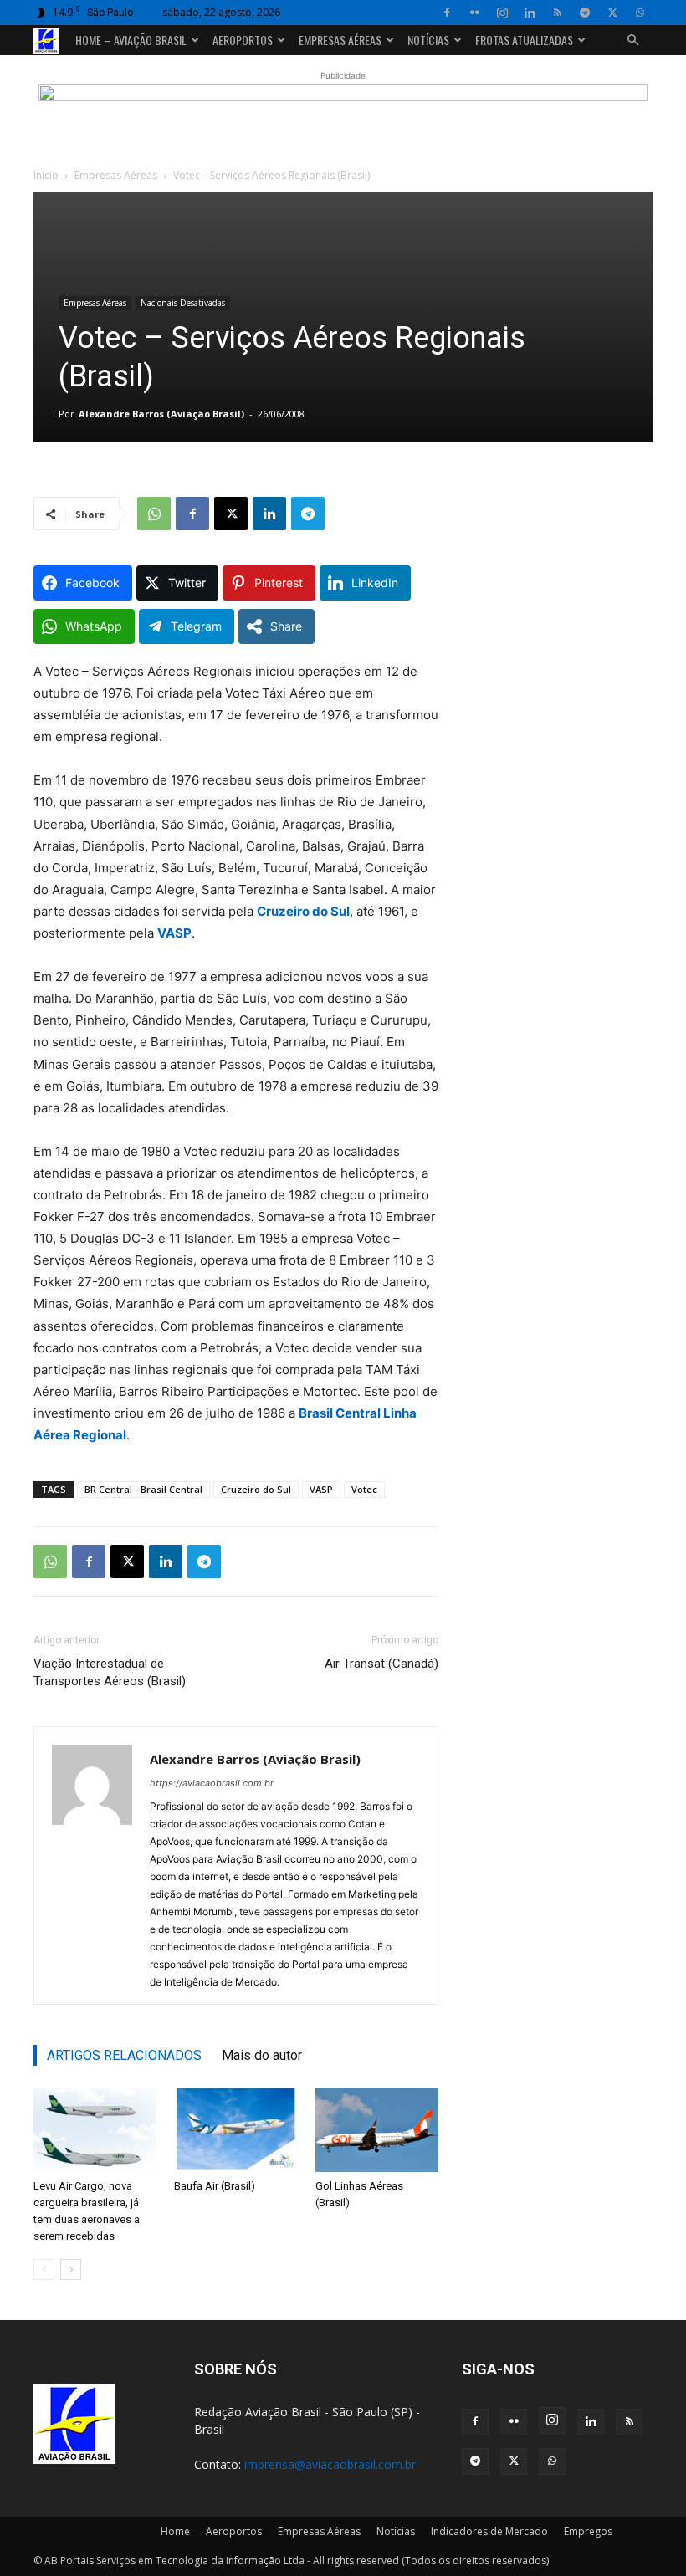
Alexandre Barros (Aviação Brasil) (161, 414)
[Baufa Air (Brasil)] (235, 2130)
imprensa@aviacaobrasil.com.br (330, 2464)
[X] (612, 13)
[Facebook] (447, 13)
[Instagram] (502, 13)
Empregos (588, 2531)
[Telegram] (585, 13)
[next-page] (71, 2269)
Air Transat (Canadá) (381, 1664)
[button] (632, 41)
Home (175, 2531)
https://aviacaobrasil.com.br (212, 1783)
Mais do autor (262, 2055)
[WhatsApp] (640, 13)
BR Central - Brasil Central (143, 1489)
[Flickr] (474, 13)
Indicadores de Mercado (489, 2531)
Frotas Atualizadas (524, 40)
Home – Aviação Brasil (131, 40)
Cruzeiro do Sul (256, 1489)
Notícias (428, 40)
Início (46, 175)
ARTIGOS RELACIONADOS (124, 2055)
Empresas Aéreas (340, 40)
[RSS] (557, 13)
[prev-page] (44, 2269)
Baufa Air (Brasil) (215, 2186)
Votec (364, 1489)
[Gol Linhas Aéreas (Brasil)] (377, 2130)
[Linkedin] (530, 13)
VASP (321, 1489)
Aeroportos (243, 40)
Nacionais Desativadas (183, 303)
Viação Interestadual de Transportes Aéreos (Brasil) (110, 1672)
